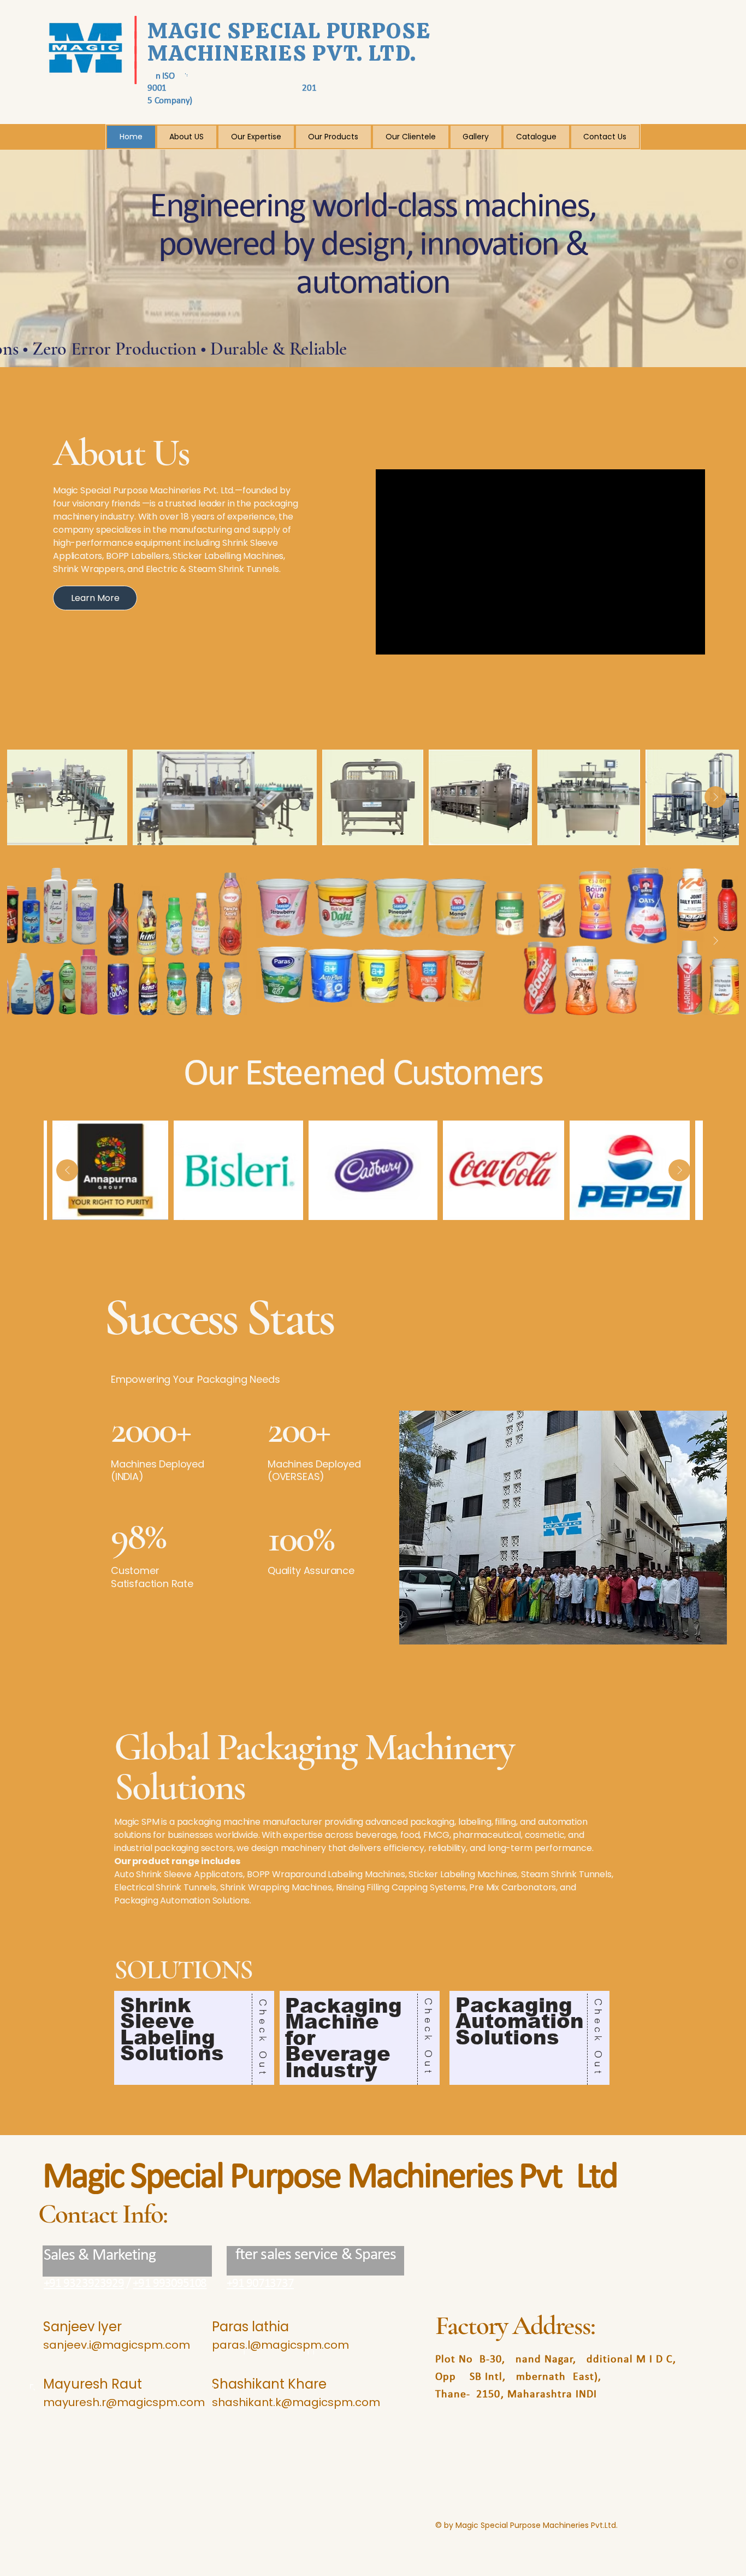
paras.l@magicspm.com (280, 2345)
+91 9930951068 (170, 2284)
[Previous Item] (31, 797)
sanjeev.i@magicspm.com (117, 2345)
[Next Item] (715, 797)
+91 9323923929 (84, 2284)
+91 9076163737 (260, 2284)
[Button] (194, 2038)
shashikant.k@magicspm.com (296, 2402)
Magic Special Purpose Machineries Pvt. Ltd (330, 2178)
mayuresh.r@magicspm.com (124, 2402)
